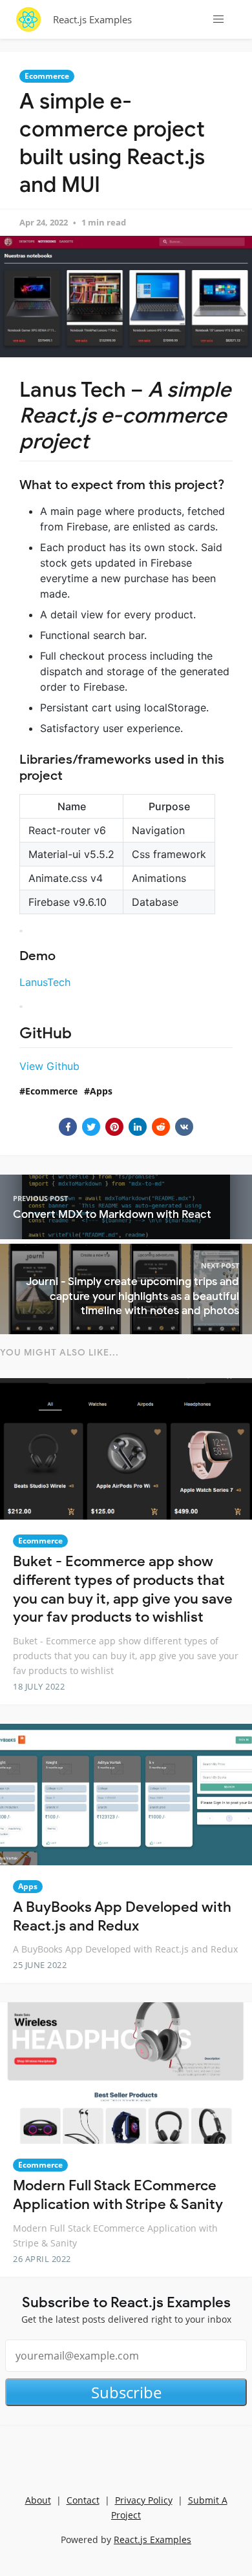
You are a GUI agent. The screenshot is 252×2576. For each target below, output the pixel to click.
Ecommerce (47, 76)
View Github (49, 1066)
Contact (83, 2500)
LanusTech (45, 982)
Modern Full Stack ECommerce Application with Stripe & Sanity (118, 2195)
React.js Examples (92, 19)
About (38, 2500)
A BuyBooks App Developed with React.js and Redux (122, 1916)
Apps (101, 1091)
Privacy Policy (144, 2500)
